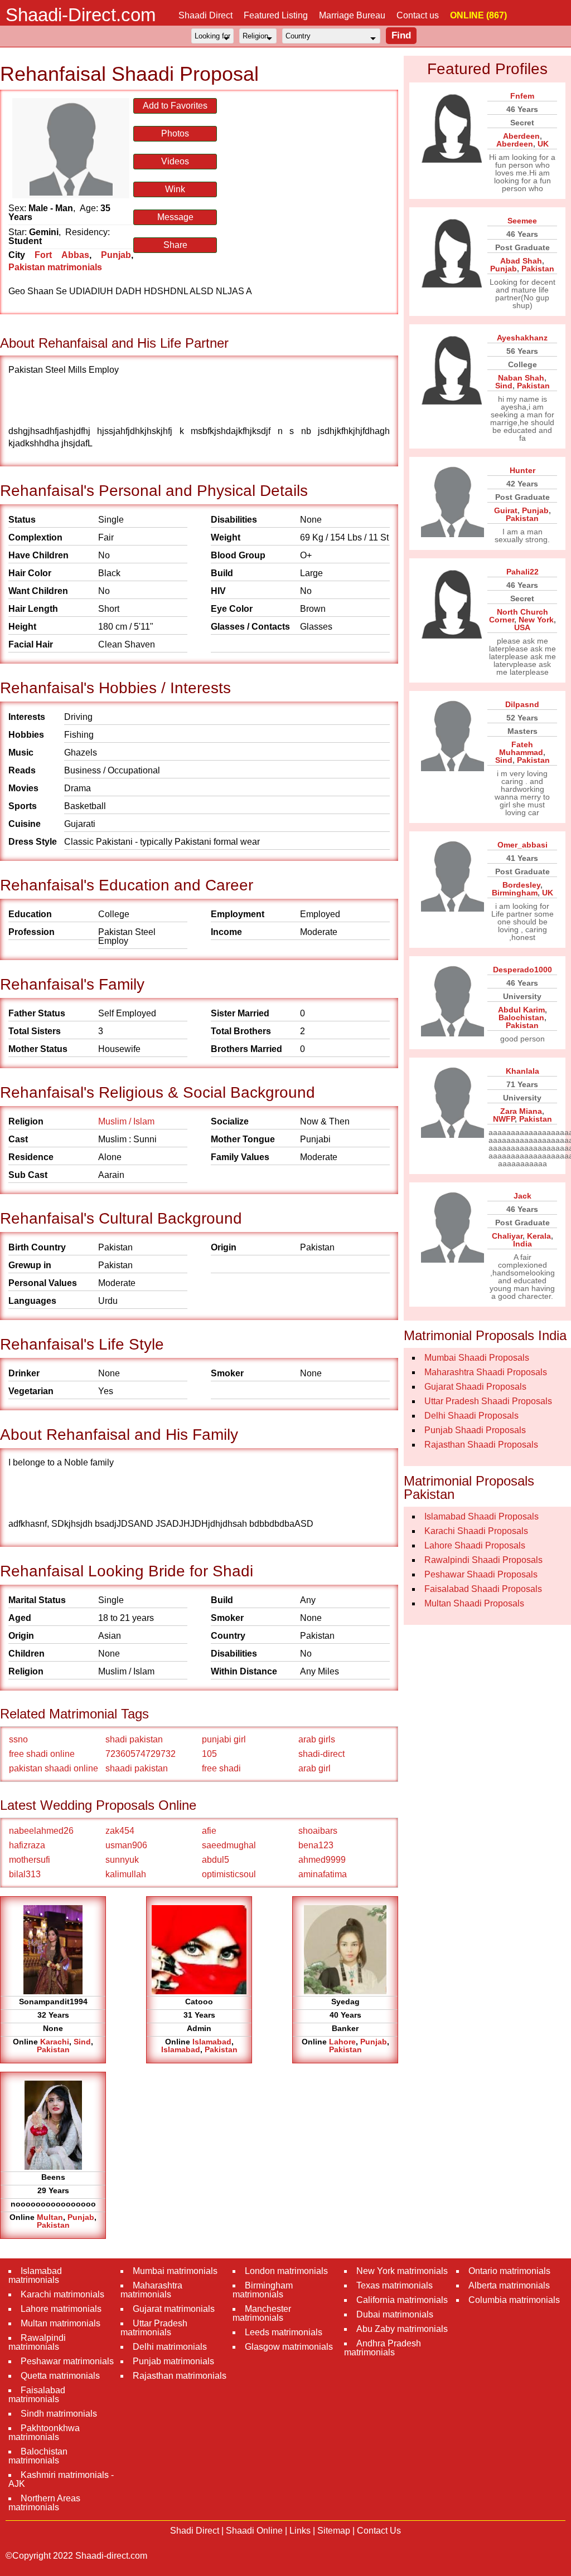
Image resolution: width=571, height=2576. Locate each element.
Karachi (55, 2042)
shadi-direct (321, 1754)
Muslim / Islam (126, 1121)
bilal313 (25, 1874)
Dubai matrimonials (395, 2314)
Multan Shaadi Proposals (474, 1603)
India (522, 1244)
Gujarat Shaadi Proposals (475, 1387)
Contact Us (379, 2531)
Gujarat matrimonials (174, 2309)
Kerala (539, 1236)
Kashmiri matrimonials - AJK (61, 2479)
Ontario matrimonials (509, 2271)
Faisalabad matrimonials (37, 2395)
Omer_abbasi (522, 845)
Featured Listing (276, 15)
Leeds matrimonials (284, 2332)
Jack (522, 1196)
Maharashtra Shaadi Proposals (486, 1372)
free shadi (221, 1768)
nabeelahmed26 (41, 1831)
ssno (18, 1739)
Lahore (342, 2042)
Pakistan (53, 2049)
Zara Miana (521, 1111)
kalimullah (126, 1874)
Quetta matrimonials (60, 2376)
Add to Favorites (175, 106)
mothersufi (30, 1860)
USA (522, 627)
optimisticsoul (229, 1874)
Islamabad (212, 2042)
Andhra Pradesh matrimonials (383, 2348)
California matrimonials (402, 2300)
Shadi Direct (195, 2531)
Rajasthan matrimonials (180, 2376)
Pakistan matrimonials (55, 267)
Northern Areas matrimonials (44, 2503)
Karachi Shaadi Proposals (476, 1531)
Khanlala (522, 1071)
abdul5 (216, 1860)
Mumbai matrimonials (175, 2271)
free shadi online (42, 1754)
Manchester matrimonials (262, 2313)
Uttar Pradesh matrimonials (154, 2328)
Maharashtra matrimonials (151, 2290)
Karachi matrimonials (62, 2294)
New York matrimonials (402, 2271)
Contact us (418, 15)
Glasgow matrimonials (289, 2347)
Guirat (506, 510)
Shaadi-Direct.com (81, 15)
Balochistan (521, 1017)
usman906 (126, 1845)
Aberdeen (521, 136)
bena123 (316, 1845)
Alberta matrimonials (509, 2285)
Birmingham (515, 893)
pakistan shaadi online (54, 1768)
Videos (175, 161)
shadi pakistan (134, 1739)
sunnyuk (122, 1860)
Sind (82, 2042)
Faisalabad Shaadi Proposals (483, 1589)
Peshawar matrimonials (67, 2361)
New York (536, 620)
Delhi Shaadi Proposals (471, 1416)
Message (175, 217)
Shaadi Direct (205, 15)
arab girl (314, 1768)
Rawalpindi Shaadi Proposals (483, 1560)
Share (175, 245)
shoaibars (318, 1831)
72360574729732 (141, 1754)
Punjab (116, 255)
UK (543, 144)
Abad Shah (521, 261)
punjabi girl (224, 1739)
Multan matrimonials (61, 2323)
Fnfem (522, 96)
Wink (175, 189)
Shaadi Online (254, 2531)
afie (209, 1831)
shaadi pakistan (137, 1768)
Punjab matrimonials (173, 2361)
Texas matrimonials (395, 2285)
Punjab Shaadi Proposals (475, 1430)
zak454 (120, 1831)
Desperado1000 (522, 970)
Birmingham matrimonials (263, 2290)
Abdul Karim (521, 1010)
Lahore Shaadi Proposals (475, 1545)
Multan (50, 2217)
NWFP (504, 1119)
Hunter (522, 470)
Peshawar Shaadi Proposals (481, 1574)
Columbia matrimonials (514, 2300)
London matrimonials (286, 2271)
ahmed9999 (322, 1860)
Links (300, 2531)
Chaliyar (507, 1236)
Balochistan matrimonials (38, 2456)
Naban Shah (521, 378)
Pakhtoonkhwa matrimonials (44, 2433)
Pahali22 (522, 572)
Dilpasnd (522, 704)
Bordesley (521, 885)
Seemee (522, 221)
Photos (175, 133)
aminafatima (323, 1874)
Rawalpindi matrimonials (37, 2342)
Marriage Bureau (352, 15)
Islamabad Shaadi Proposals (482, 1516)
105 (209, 1754)
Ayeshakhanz (522, 338)
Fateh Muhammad (521, 748)
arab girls (317, 1739)
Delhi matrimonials (170, 2347)
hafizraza (27, 1845)
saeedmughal (229, 1845)
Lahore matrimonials (61, 2309)
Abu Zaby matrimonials (402, 2329)
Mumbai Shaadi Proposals (477, 1358)
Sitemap (334, 2531)
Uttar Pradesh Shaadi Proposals (488, 1401)
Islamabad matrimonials (35, 2275)
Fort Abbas (62, 255)
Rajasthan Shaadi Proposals (481, 1445)
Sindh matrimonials (59, 2414)
